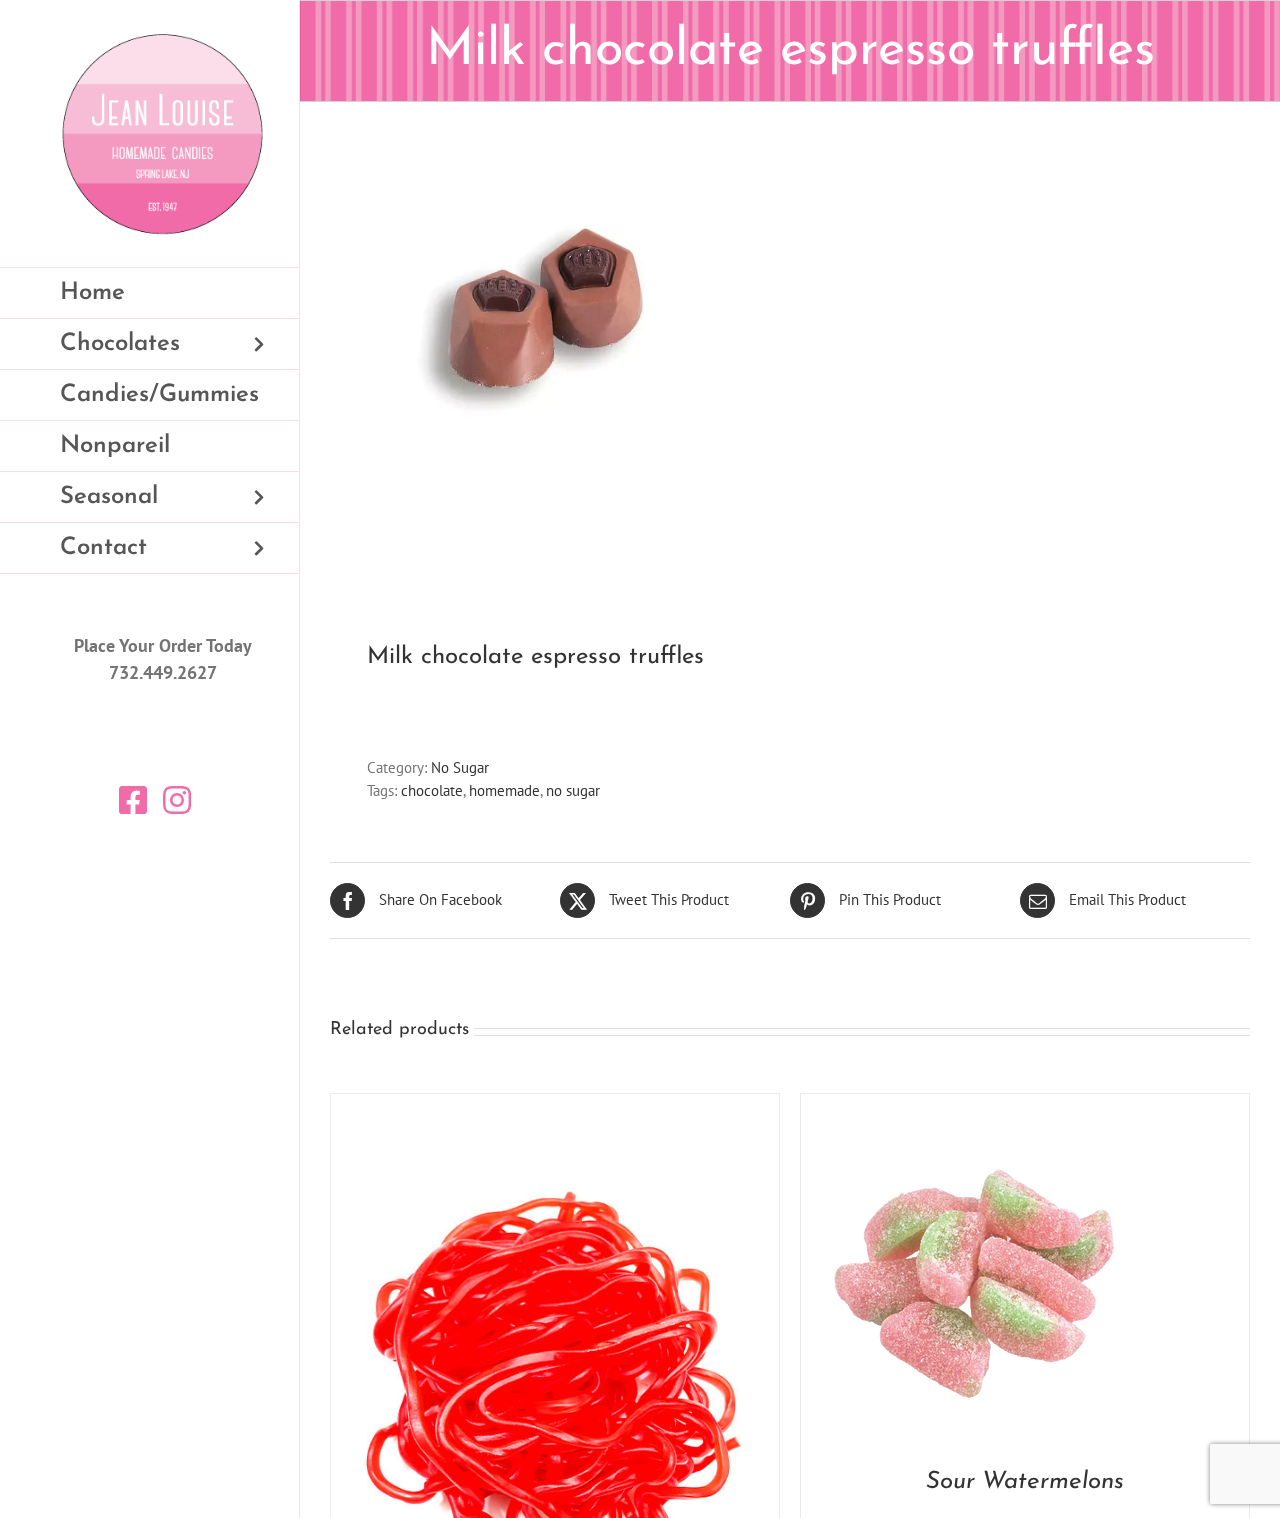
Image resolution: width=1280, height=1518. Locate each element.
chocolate (432, 790)
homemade (504, 790)
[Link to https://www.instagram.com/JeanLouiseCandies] (177, 800)
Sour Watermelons (1025, 1482)
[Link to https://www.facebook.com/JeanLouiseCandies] (133, 800)
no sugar (573, 790)
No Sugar (460, 767)
